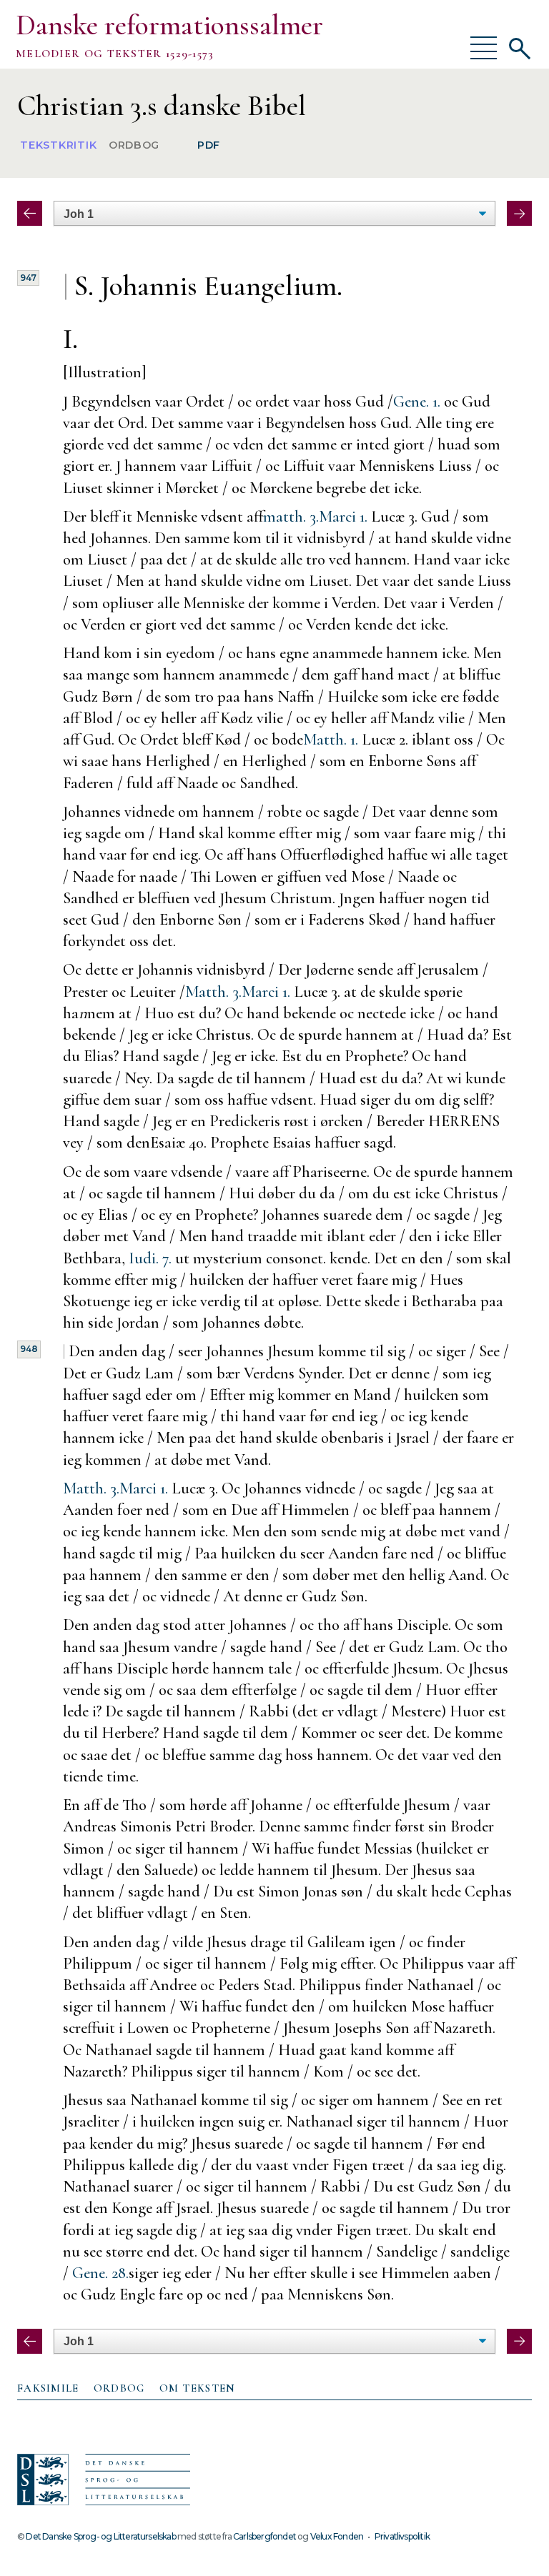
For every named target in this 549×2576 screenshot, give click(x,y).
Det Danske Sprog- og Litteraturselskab (100, 2536)
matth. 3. (291, 516)
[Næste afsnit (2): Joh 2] (519, 213)
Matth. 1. (331, 739)
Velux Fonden (337, 2536)
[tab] (48, 2389)
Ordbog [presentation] (119, 2388)
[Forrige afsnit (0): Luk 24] (30, 213)
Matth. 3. (213, 991)
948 (29, 1349)
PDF (209, 146)
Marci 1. (343, 516)
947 (28, 278)
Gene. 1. (417, 401)
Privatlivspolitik (402, 2536)
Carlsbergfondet (264, 2536)
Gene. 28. (100, 2273)
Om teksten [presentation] (198, 2388)
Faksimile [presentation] (48, 2388)
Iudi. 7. (150, 1258)
